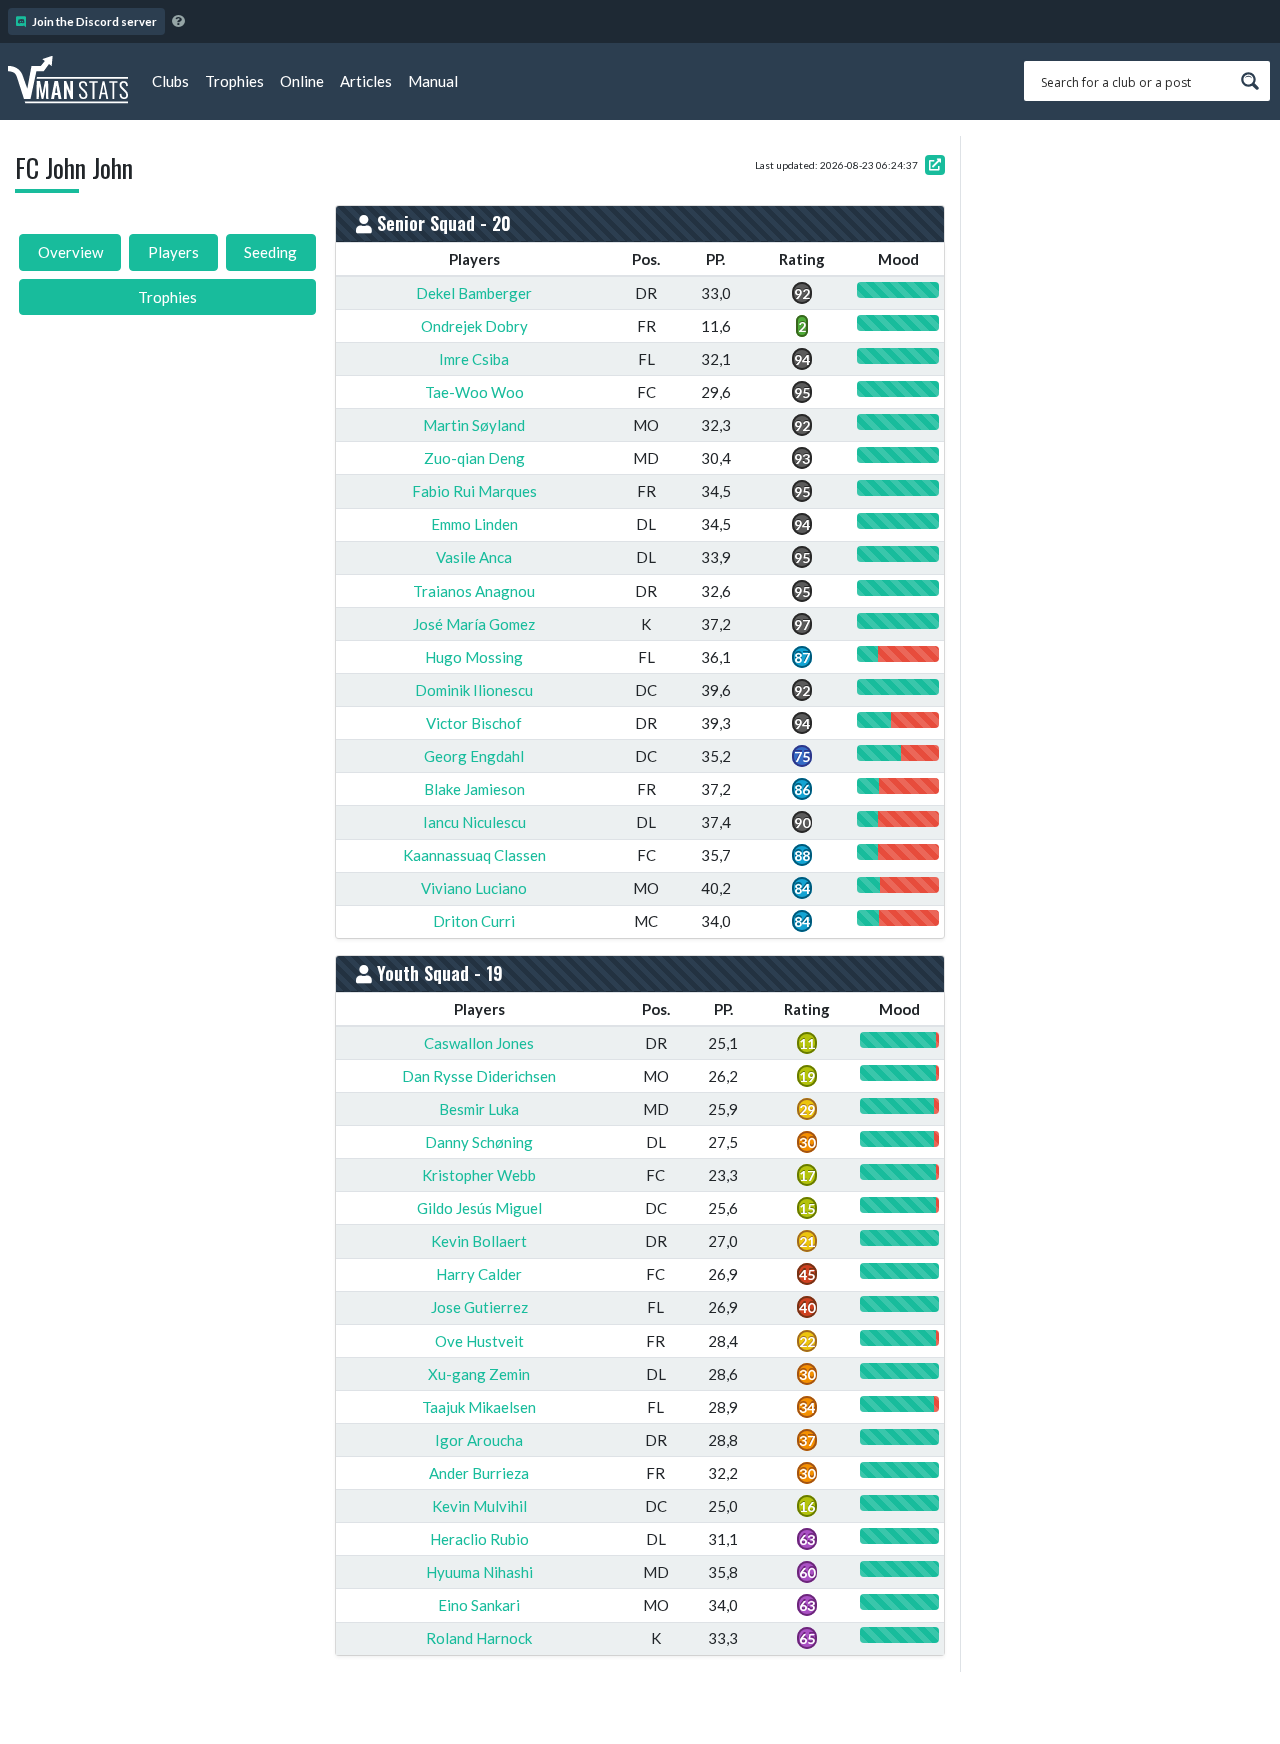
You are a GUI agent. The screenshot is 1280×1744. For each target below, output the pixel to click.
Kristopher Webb (479, 1175)
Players (173, 252)
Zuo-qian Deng (474, 458)
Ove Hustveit (479, 1341)
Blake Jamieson (474, 789)
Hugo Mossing (474, 657)
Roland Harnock (479, 1638)
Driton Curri (474, 921)
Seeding (270, 252)
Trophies (234, 81)
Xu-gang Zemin (479, 1374)
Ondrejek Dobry (474, 326)
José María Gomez (474, 624)
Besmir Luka (479, 1109)
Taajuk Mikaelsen (479, 1407)
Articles (366, 81)
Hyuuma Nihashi (479, 1572)
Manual (433, 81)
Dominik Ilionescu (474, 690)
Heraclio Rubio (479, 1539)
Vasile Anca (474, 557)
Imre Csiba (474, 359)
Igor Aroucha (479, 1440)
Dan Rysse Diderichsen (479, 1076)
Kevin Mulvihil (479, 1506)
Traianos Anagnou (474, 591)
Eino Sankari (479, 1605)
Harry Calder (479, 1274)
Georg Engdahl (474, 756)
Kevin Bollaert (479, 1241)
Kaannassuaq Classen (474, 855)
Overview (70, 252)
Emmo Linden (474, 524)
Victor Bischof (474, 723)
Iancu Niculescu (474, 822)
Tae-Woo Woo (474, 392)
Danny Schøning (479, 1142)
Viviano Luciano (474, 888)
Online (302, 81)
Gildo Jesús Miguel (479, 1208)
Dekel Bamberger (474, 293)
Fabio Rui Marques (474, 491)
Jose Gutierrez (479, 1307)
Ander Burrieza (479, 1473)
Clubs (170, 81)
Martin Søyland (474, 425)
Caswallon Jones (479, 1043)
